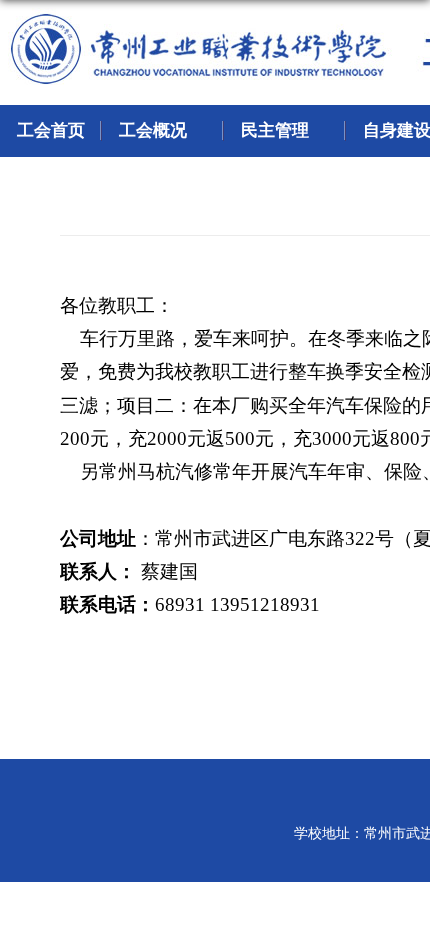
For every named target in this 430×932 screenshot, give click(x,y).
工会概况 (153, 130)
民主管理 (275, 130)
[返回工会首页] (40, 25)
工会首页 (51, 130)
